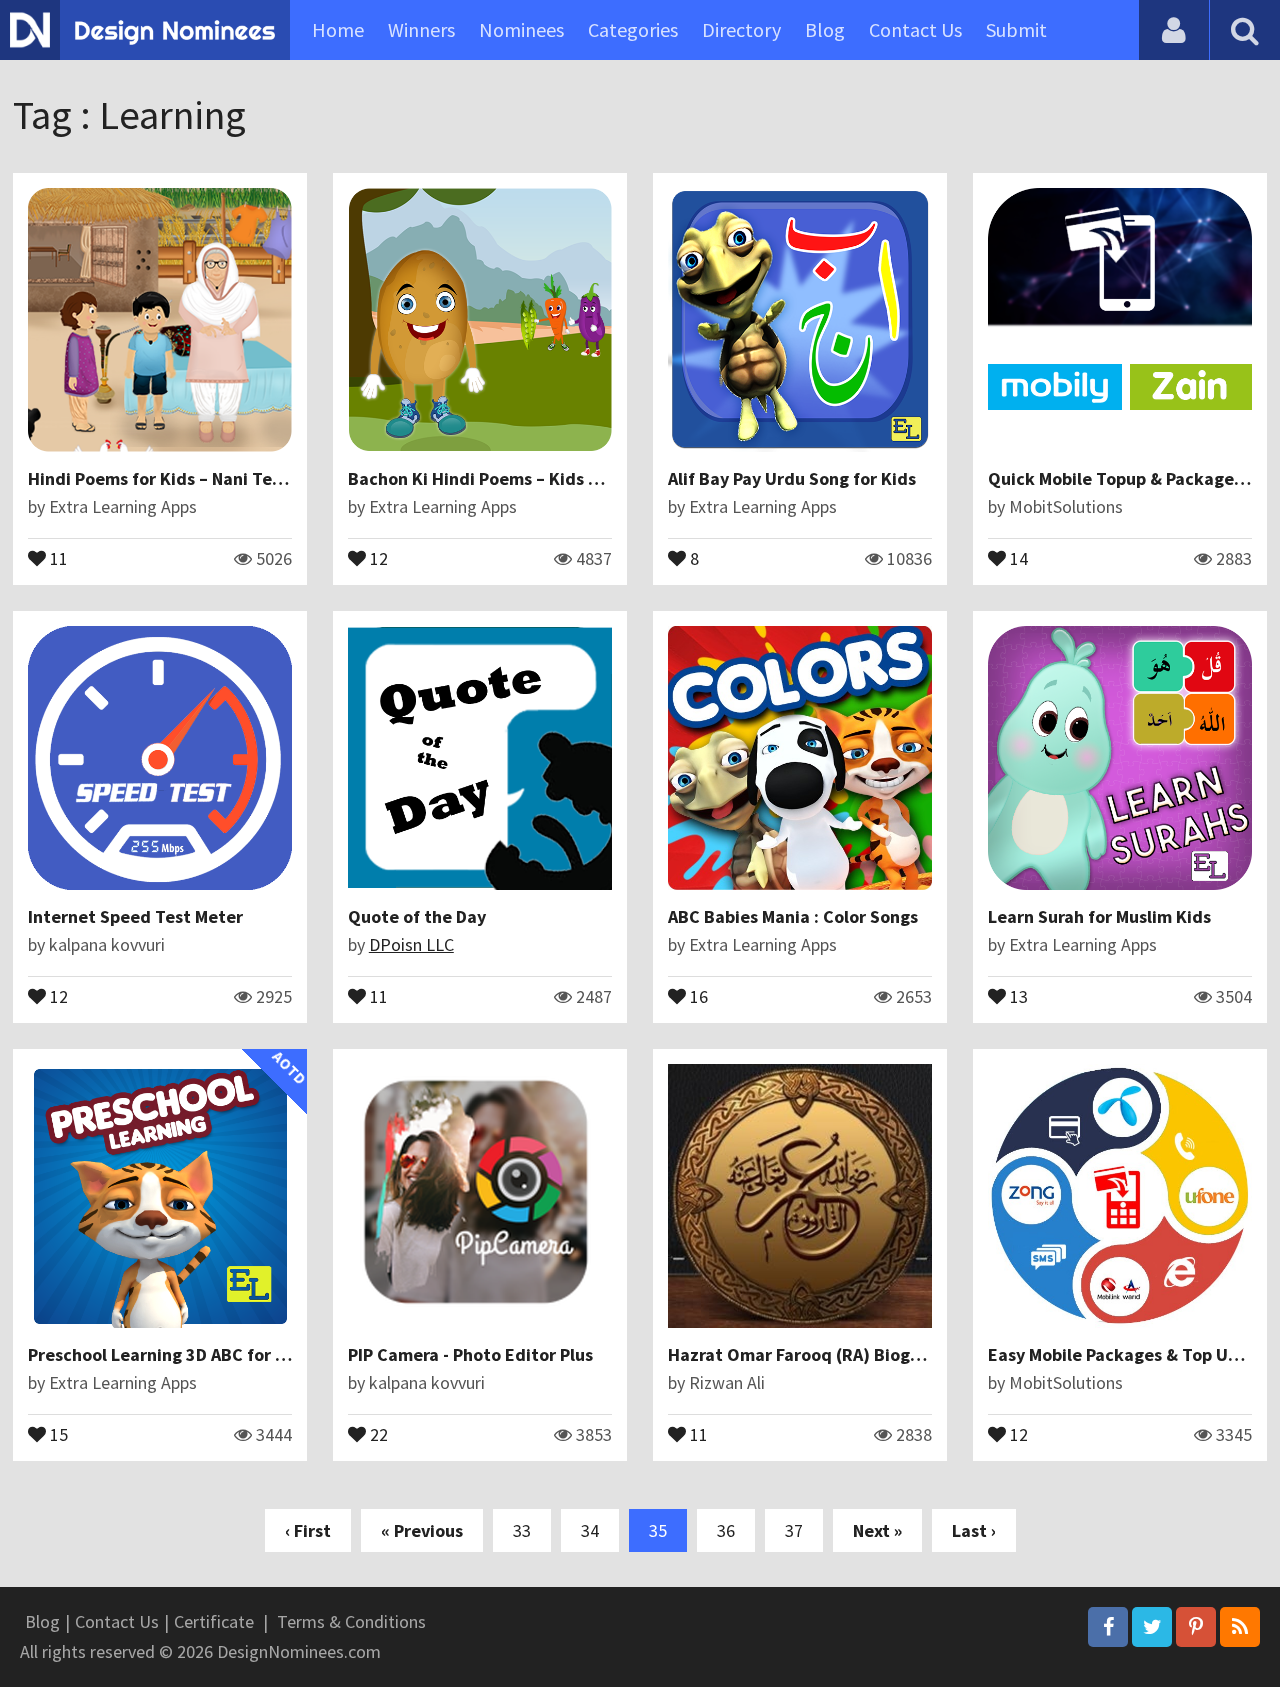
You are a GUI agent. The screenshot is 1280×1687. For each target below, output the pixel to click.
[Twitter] (1152, 1627)
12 (377, 557)
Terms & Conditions (351, 1621)
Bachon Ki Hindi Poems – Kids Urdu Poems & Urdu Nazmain (583, 478)
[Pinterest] (1196, 1627)
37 (794, 1530)
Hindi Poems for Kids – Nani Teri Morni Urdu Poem (227, 478)
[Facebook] (1108, 1627)
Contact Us (915, 29)
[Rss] (1240, 1627)
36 (726, 1530)
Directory (741, 29)
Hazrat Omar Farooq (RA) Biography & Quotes (851, 1354)
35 (658, 1530)
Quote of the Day (417, 916)
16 (697, 995)
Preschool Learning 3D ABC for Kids (169, 1354)
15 (57, 1433)
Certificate (214, 1621)
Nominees (521, 29)
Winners (421, 29)
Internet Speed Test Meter (135, 916)
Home (338, 29)
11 (57, 557)
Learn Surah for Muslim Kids (1099, 916)
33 (522, 1530)
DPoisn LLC (411, 944)
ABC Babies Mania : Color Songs (793, 916)
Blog (825, 29)
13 (1017, 995)
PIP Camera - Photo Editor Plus (470, 1354)
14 (1017, 557)
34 (590, 1530)
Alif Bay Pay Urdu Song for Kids (792, 478)
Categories (633, 29)
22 (377, 1433)
